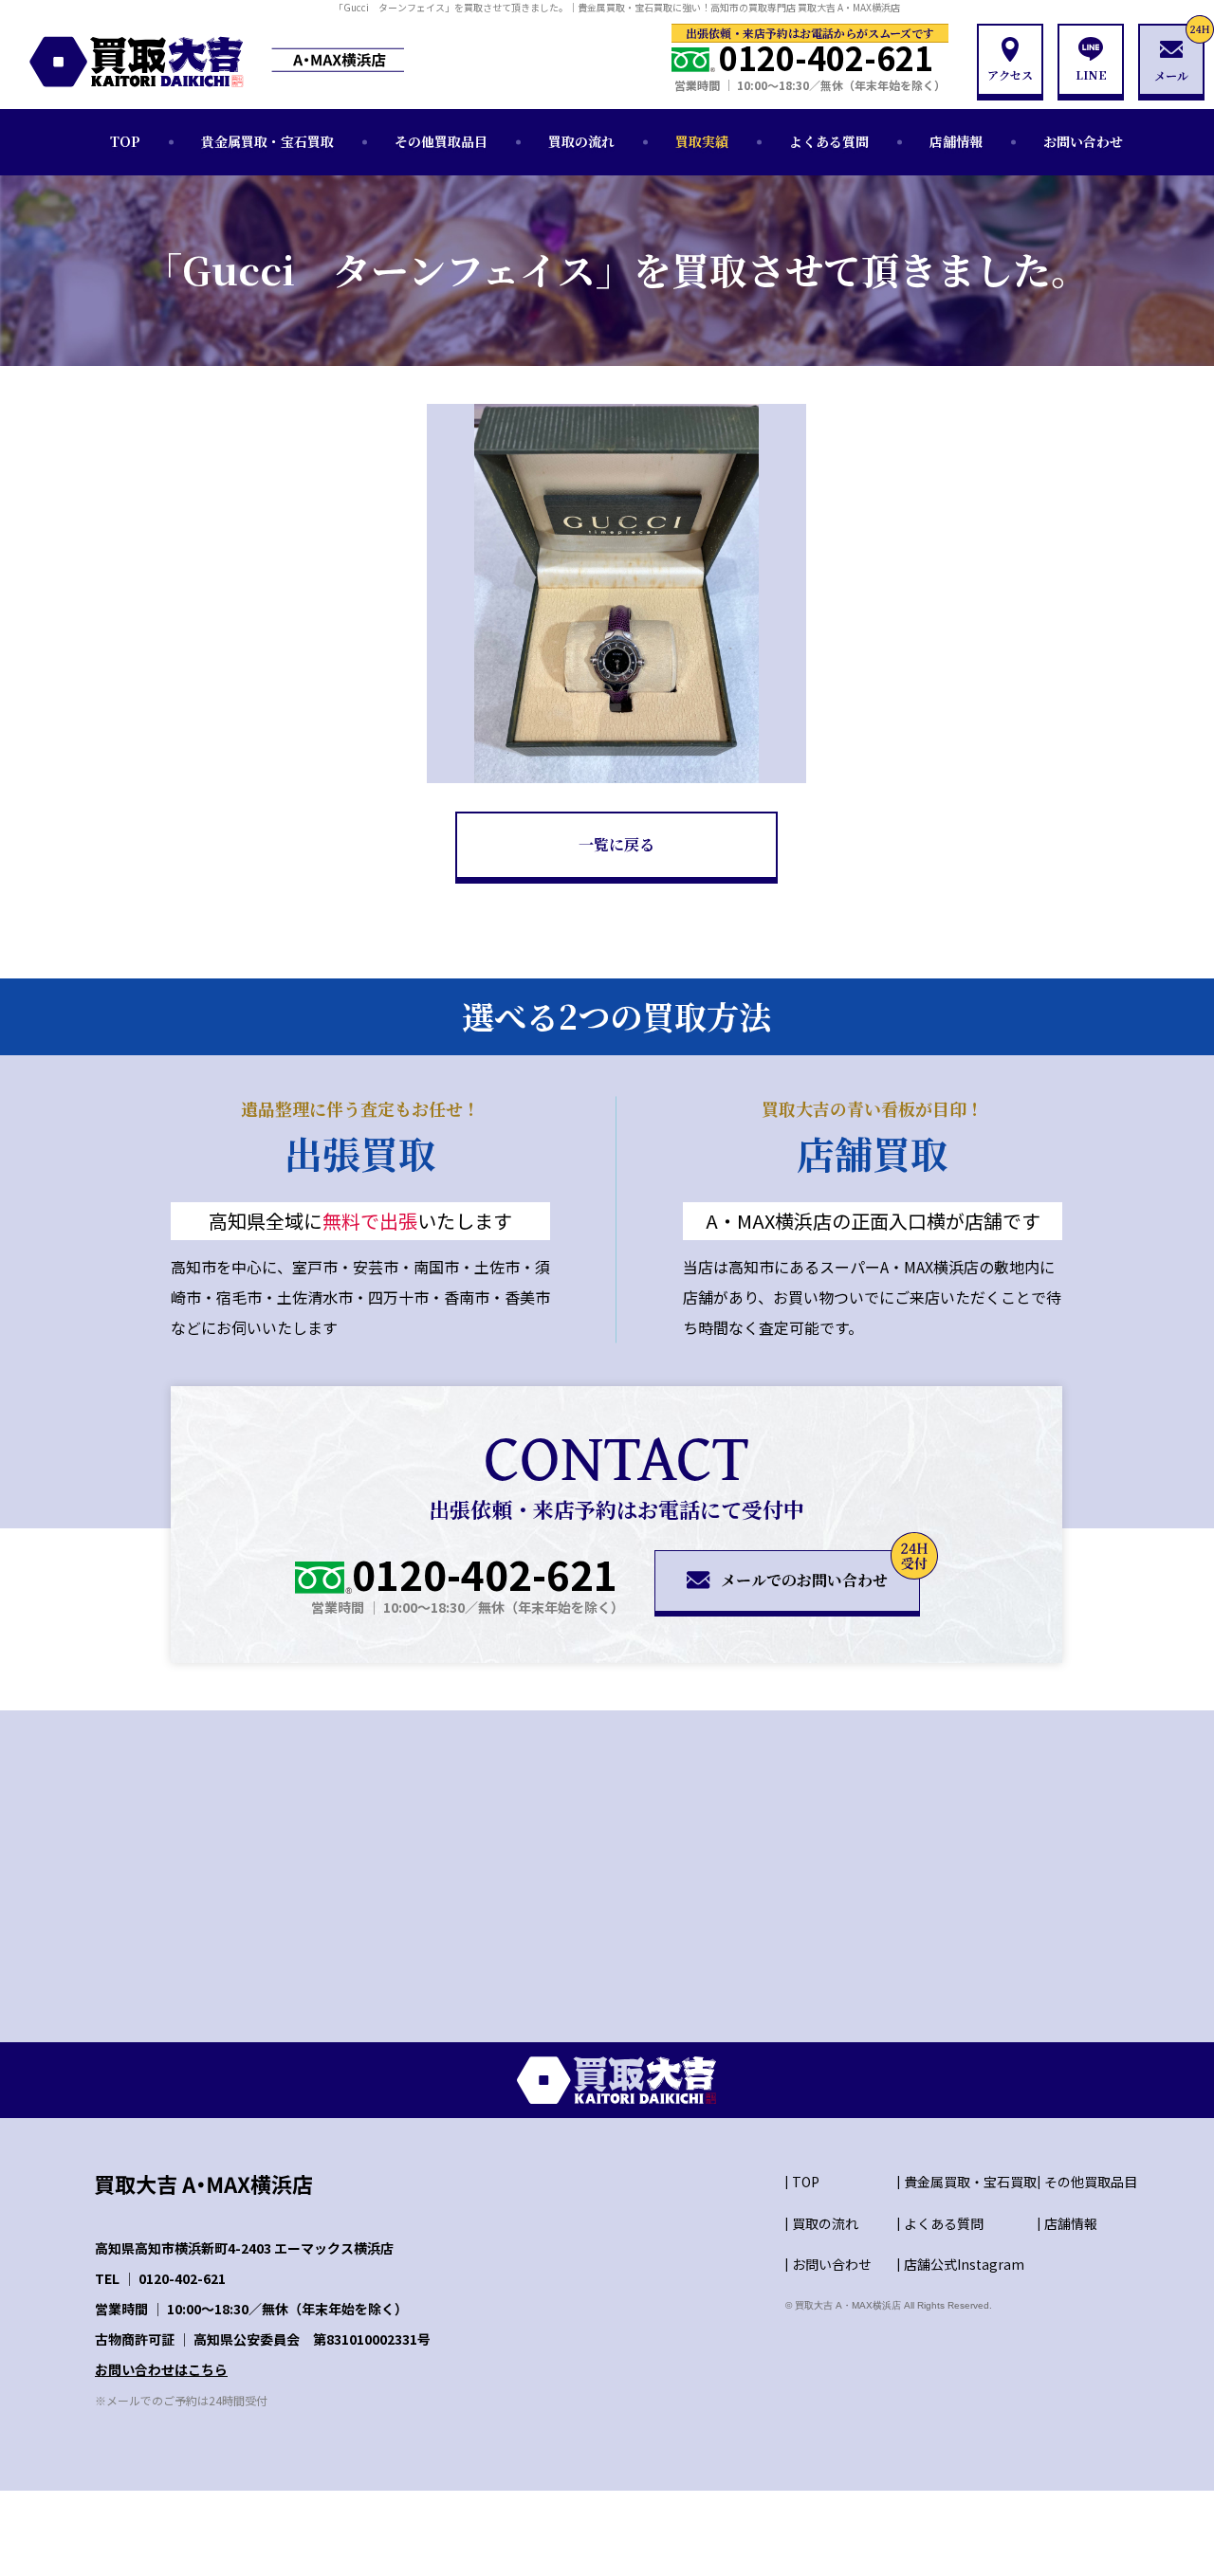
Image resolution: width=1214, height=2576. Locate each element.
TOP (125, 141)
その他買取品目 (441, 141)
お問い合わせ (1083, 141)
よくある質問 (829, 141)
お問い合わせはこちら (161, 2369)
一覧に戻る (616, 844)
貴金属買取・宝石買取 (267, 141)
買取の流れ (581, 141)
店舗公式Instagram (964, 2264)
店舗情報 (956, 141)
